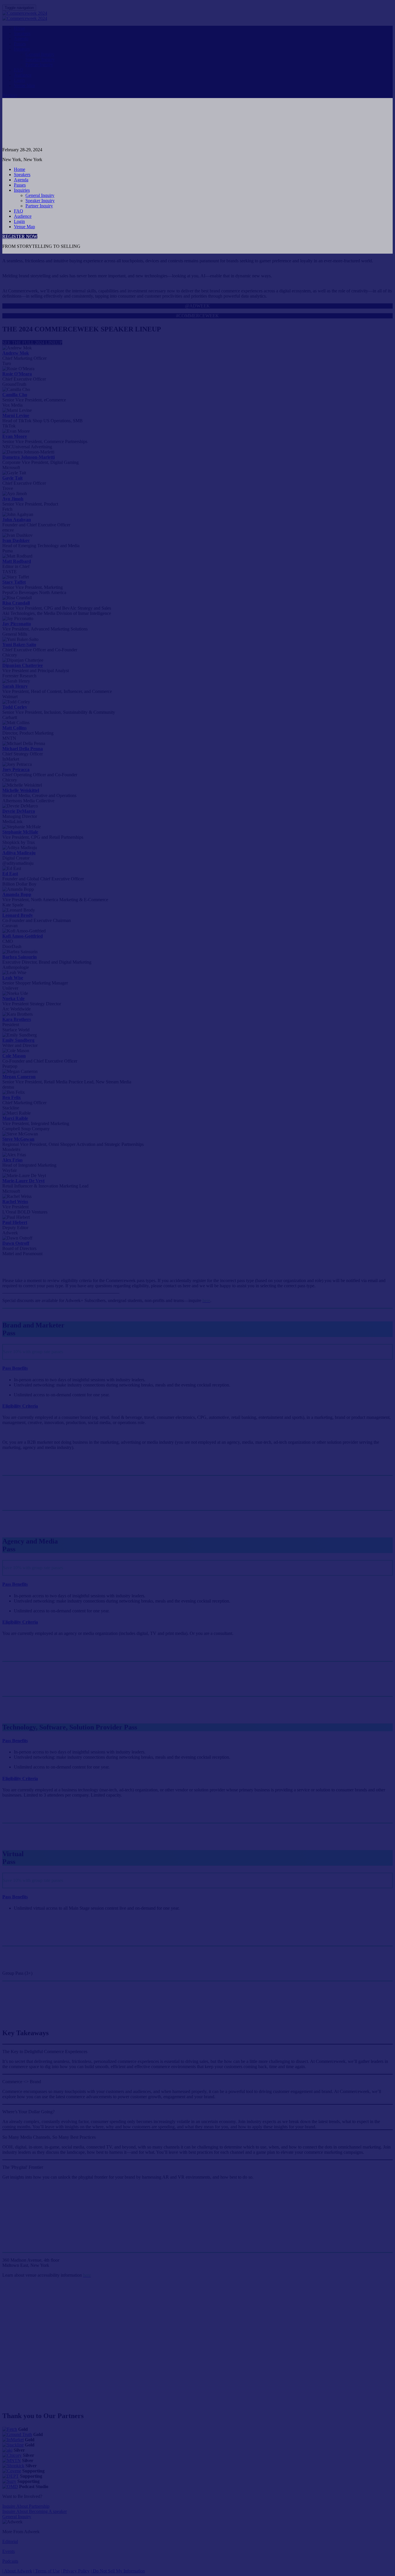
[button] (20, 236)
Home (20, 169)
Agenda (21, 180)
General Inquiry (40, 195)
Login (19, 221)
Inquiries (22, 190)
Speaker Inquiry (40, 201)
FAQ (19, 211)
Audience (23, 216)
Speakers (22, 175)
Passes (20, 185)
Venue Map (24, 227)
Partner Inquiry (39, 206)
